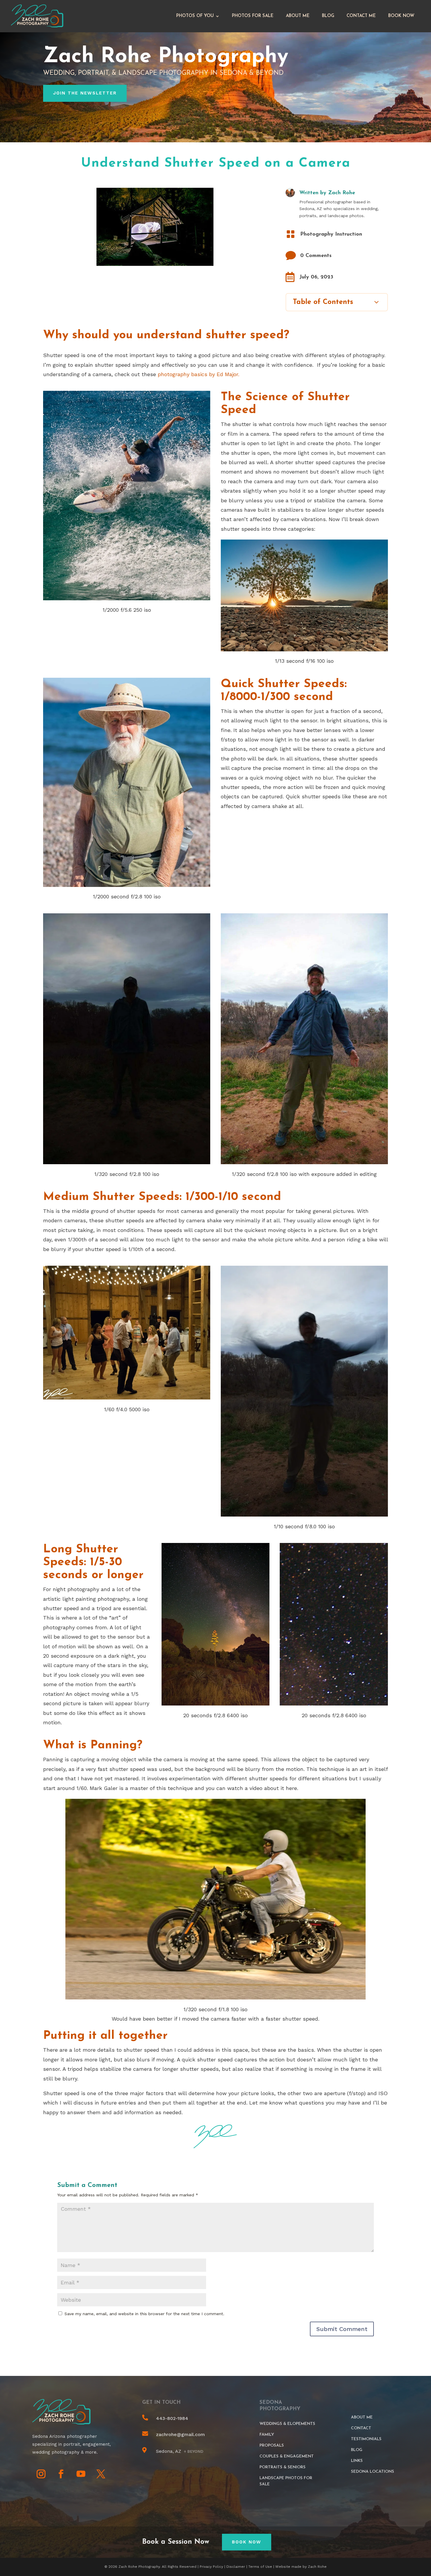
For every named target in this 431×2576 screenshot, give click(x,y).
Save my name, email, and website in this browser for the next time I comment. (144, 2314)
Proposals (272, 2446)
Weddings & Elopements (287, 2424)
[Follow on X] (101, 2474)
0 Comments (316, 256)
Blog (328, 16)
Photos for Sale (253, 16)
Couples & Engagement (287, 2456)
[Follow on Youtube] (81, 2474)
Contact (361, 2428)
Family (267, 2435)
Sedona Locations (373, 2472)
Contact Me (361, 16)
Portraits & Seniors (282, 2467)
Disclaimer (236, 2567)
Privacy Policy (211, 2567)
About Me (298, 16)
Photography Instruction (331, 234)
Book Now (401, 16)
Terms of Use (260, 2567)
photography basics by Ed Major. (198, 374)
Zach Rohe (342, 193)
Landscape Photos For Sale (286, 2481)
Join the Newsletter (85, 93)
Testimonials (366, 2439)
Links (357, 2461)
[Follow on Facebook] (61, 2474)
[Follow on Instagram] (41, 2474)
